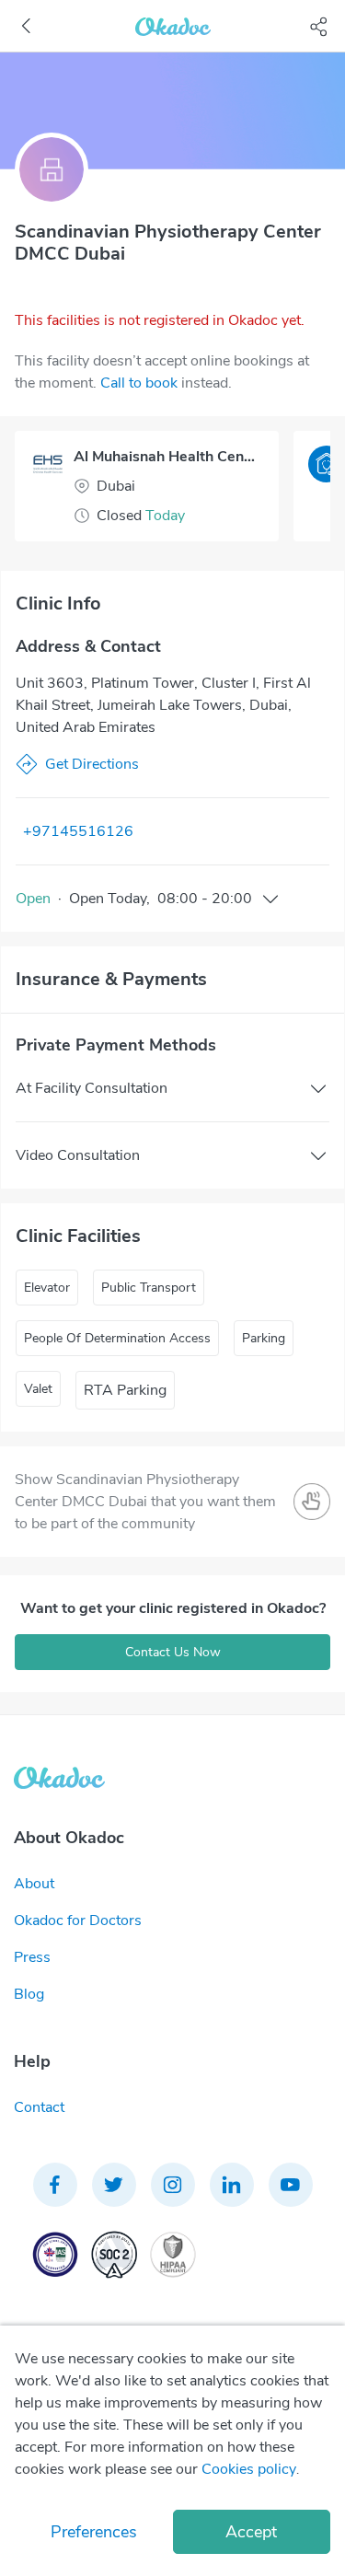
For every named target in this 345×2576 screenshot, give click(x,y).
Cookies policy (249, 2469)
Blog (29, 1994)
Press (32, 1957)
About (34, 1884)
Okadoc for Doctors (78, 1920)
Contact (39, 2107)
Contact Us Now (173, 1652)
